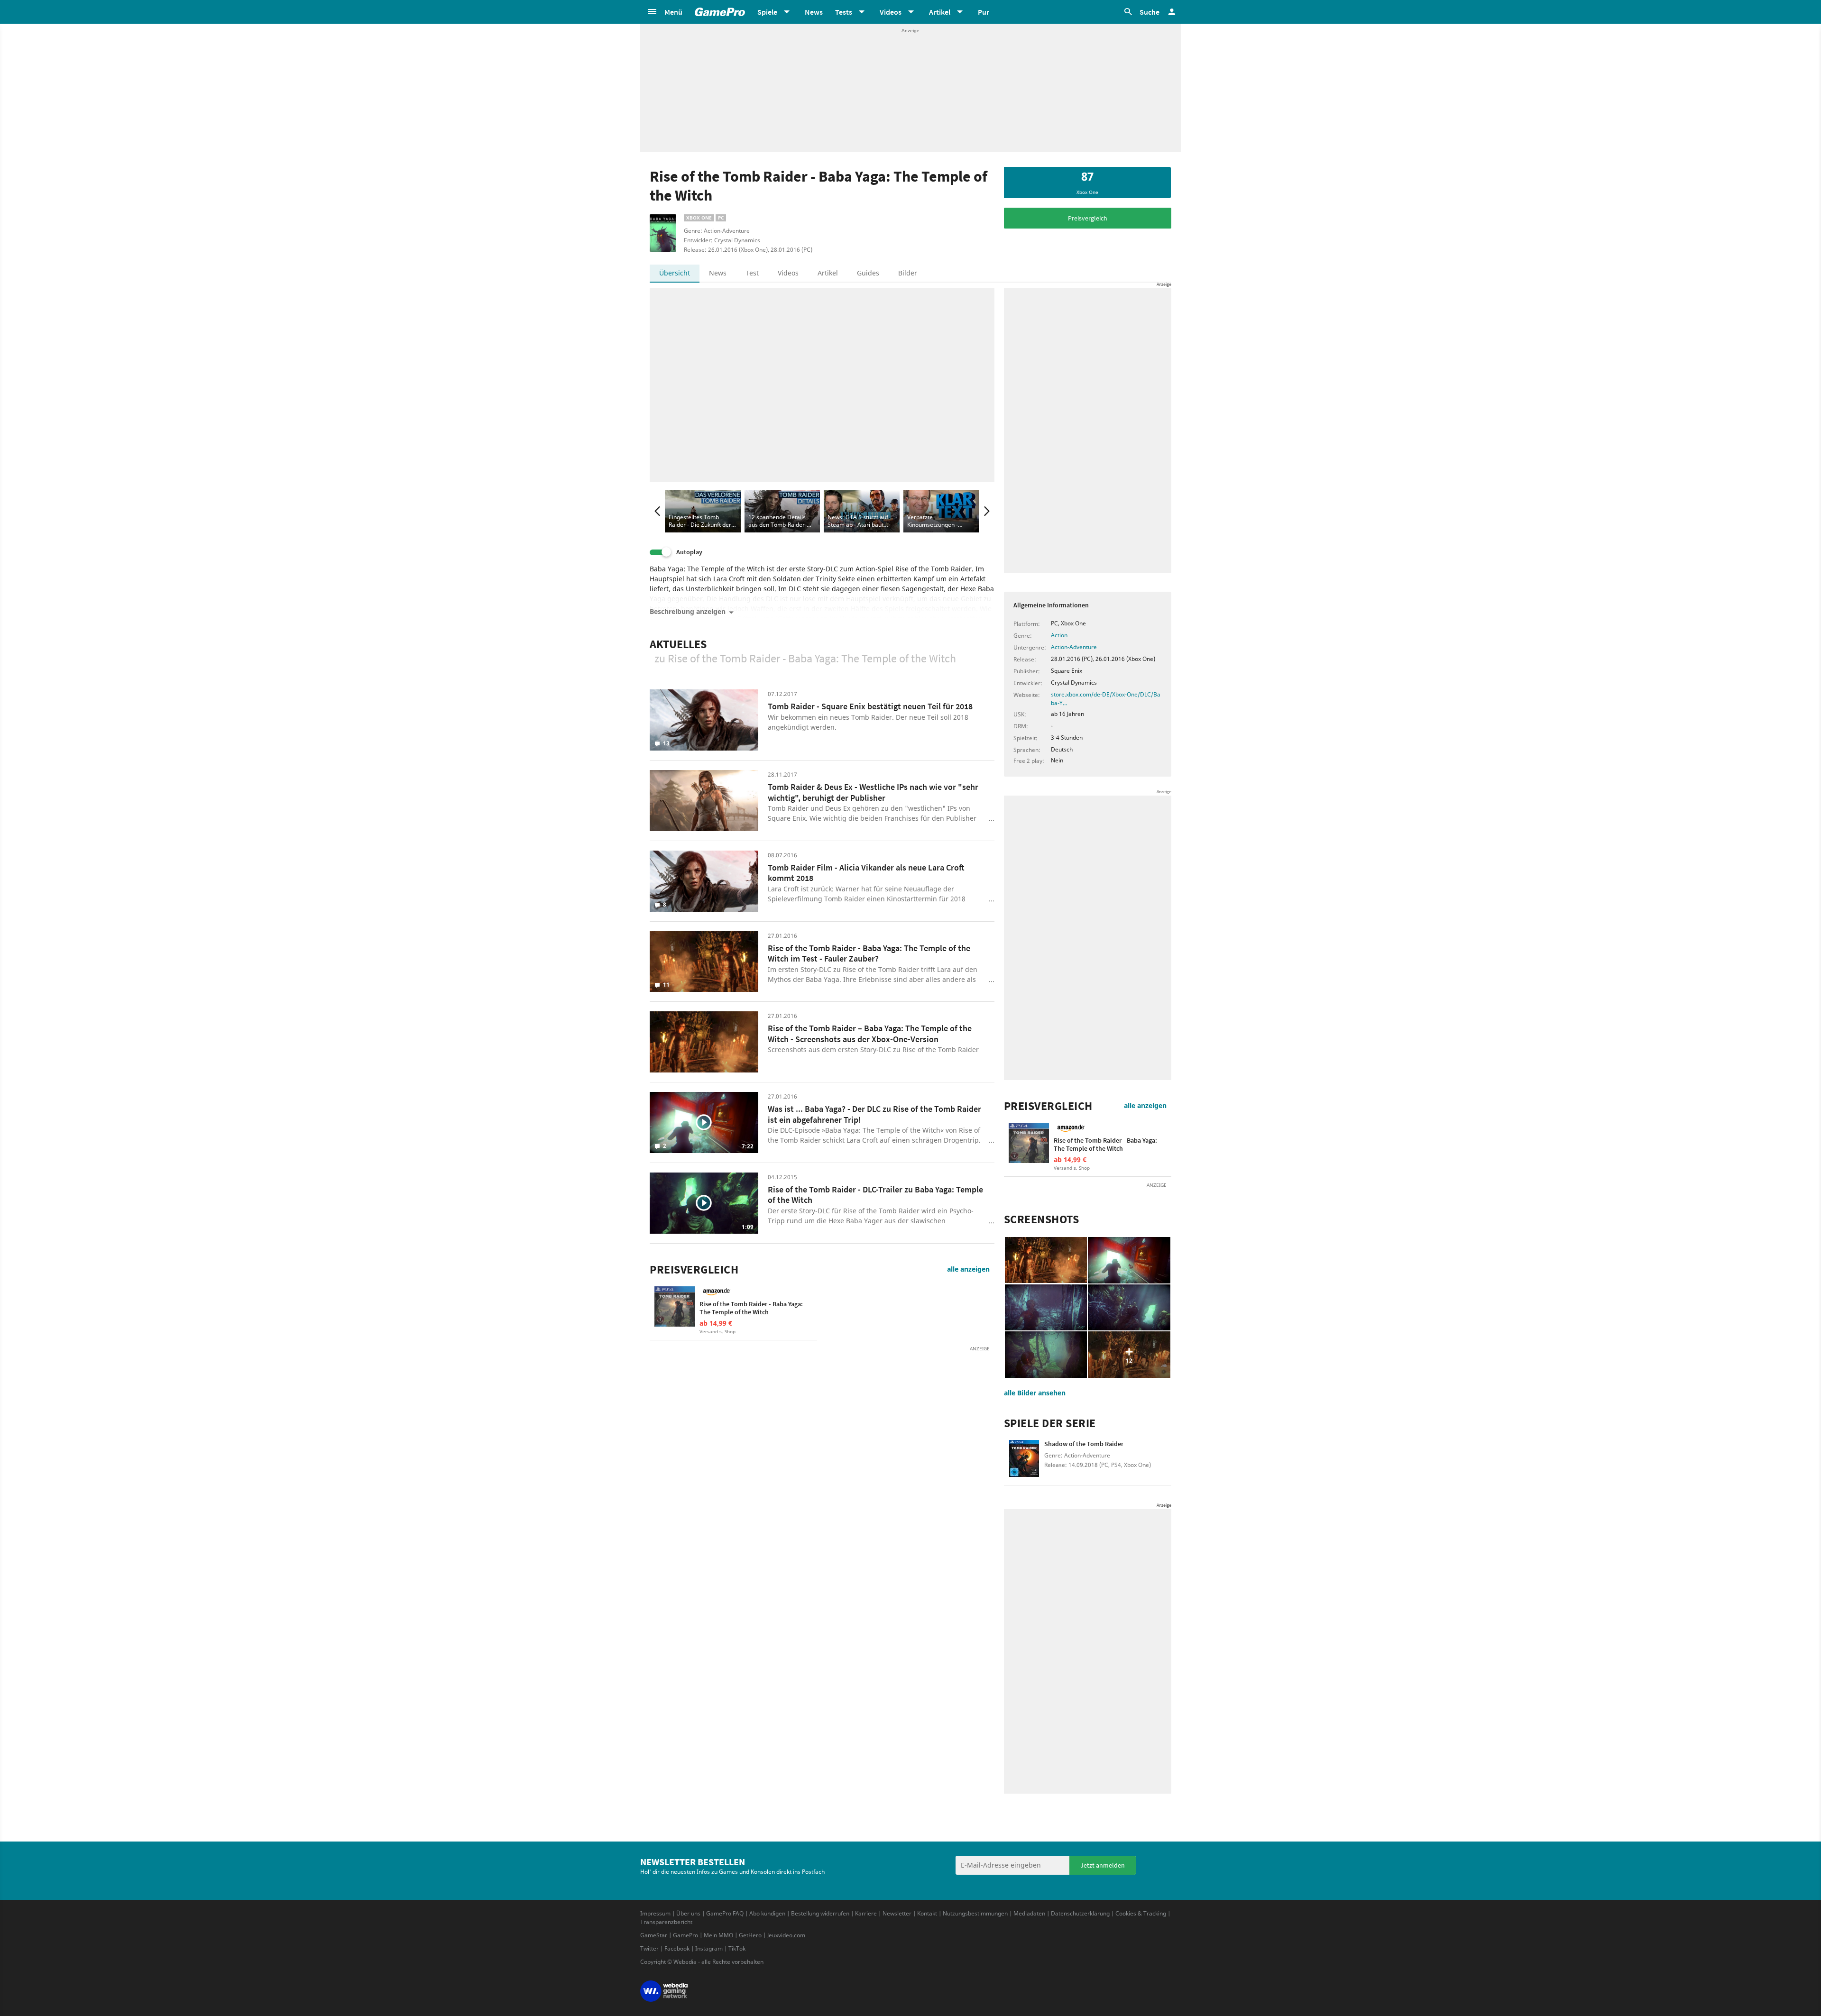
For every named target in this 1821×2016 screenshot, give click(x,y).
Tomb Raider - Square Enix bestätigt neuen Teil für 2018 (870, 706)
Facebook (677, 1948)
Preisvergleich (1088, 218)
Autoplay (689, 552)
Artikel (828, 273)
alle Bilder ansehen (1035, 1393)
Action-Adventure (1074, 647)
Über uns (688, 1913)
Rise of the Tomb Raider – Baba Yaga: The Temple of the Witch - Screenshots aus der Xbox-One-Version (870, 1034)
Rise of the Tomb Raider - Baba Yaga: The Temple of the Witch (751, 1308)
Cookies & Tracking (1141, 1913)
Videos (788, 273)
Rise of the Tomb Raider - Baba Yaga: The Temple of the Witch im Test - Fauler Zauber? (869, 953)
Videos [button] (891, 12)
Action (1059, 635)
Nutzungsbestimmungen (975, 1913)
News (814, 12)
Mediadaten (1029, 1913)
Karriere (866, 1913)
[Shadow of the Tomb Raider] (1024, 1460)
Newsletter (897, 1913)
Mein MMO (718, 1935)
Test (752, 273)
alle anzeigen (968, 1269)
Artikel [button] (940, 12)
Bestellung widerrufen (820, 1913)
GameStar (654, 1935)
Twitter (649, 1948)
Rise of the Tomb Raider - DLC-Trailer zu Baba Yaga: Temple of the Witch (875, 1195)
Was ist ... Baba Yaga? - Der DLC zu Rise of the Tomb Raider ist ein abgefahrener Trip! (874, 1114)
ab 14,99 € (716, 1323)
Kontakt (927, 1913)
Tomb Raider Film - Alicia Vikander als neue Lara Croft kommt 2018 (866, 873)
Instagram (709, 1948)
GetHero (750, 1935)
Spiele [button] (767, 12)
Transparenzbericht (666, 1922)
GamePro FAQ (725, 1913)
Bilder (908, 273)
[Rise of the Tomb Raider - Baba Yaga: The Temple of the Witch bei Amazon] (675, 1306)
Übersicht (675, 273)
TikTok (737, 1948)
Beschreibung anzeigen (688, 612)
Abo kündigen (767, 1913)
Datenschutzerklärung (1080, 1913)
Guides (868, 273)
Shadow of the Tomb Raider (1084, 1444)
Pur (984, 12)
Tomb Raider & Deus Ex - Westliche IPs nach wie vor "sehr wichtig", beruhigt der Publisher (873, 792)
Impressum (655, 1913)
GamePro (685, 1935)
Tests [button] (844, 12)
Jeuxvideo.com (786, 1935)
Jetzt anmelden (1103, 1865)
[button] (664, 12)
